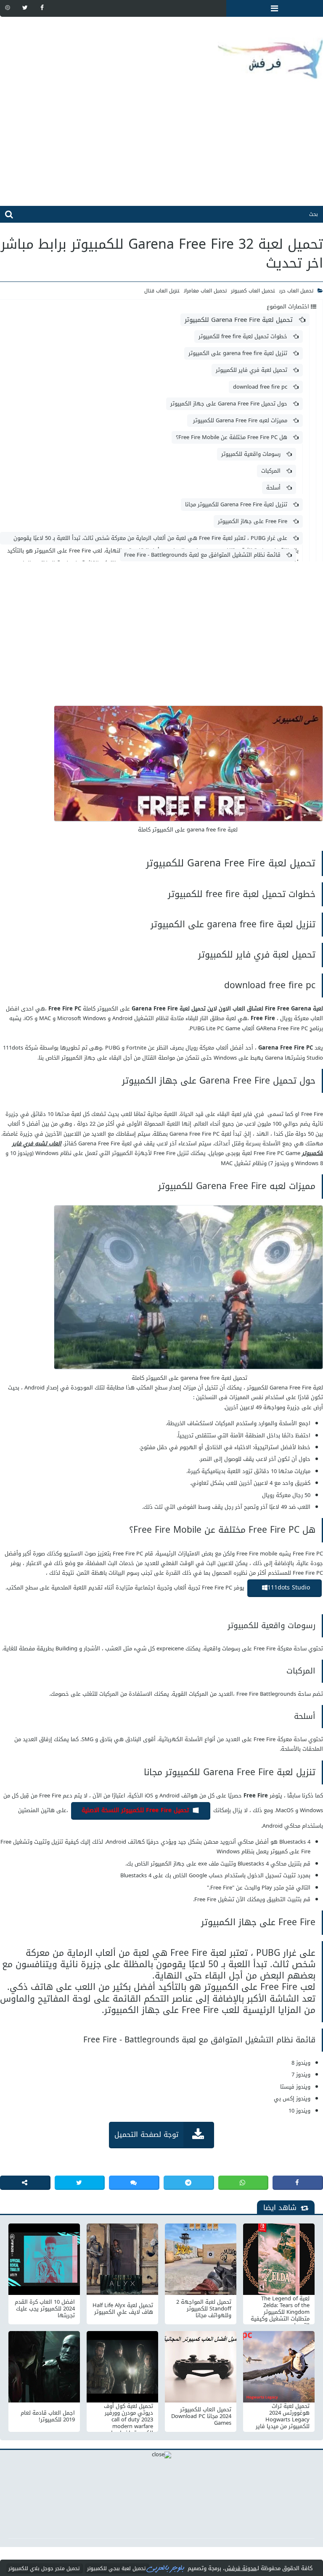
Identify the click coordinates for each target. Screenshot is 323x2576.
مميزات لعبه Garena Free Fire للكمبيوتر (240, 420)
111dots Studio (289, 1588)
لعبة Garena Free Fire (106, 1143)
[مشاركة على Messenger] (134, 2183)
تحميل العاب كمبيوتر (253, 291)
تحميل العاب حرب (296, 291)
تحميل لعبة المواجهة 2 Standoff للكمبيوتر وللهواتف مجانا (204, 2309)
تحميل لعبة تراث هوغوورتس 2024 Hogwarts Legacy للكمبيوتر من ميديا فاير (283, 2416)
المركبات (272, 471)
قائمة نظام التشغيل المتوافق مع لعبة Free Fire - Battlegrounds (203, 555)
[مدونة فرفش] (161, 53)
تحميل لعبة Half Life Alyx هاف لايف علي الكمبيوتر (123, 2309)
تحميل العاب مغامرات (205, 291)
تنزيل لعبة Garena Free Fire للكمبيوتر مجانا (237, 504)
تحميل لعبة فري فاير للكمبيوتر (252, 370)
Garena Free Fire (281, 1048)
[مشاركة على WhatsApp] (244, 2183)
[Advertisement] (161, 147)
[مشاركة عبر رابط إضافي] (25, 2183)
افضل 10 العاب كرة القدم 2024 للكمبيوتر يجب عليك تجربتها (45, 2309)
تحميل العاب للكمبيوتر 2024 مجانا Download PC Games (201, 2416)
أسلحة (274, 488)
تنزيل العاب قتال (162, 291)
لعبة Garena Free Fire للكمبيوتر (285, 1388)
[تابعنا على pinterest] (8, 8)
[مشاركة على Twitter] (80, 2183)
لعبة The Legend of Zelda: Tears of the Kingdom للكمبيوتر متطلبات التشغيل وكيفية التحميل (280, 2309)
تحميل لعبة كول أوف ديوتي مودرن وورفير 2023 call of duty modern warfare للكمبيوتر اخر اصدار (128, 2416)
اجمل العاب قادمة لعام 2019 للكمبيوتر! (48, 2416)
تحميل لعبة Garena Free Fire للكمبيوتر (240, 320)
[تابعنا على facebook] (42, 8)
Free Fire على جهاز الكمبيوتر (253, 521)
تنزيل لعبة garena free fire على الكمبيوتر (239, 353)
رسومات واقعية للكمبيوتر (252, 454)
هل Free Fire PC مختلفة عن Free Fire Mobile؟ (232, 437)
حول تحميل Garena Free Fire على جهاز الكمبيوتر (230, 404)
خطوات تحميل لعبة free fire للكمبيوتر (244, 336)
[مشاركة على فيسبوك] (298, 2183)
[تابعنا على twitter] (25, 8)
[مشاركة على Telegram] (189, 2183)
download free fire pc (261, 387)
